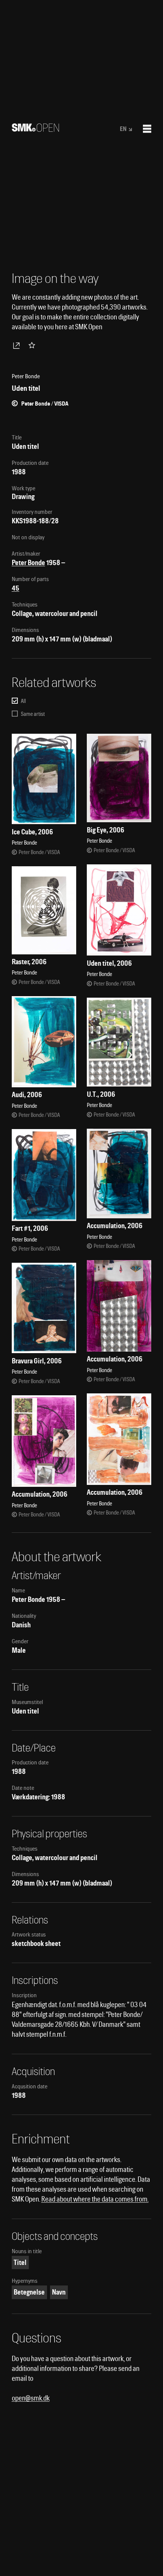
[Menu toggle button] (147, 129)
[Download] (18, 345)
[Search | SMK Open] (35, 129)
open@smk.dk (31, 2398)
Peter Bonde (28, 563)
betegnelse (29, 2292)
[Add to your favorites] (33, 345)
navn (59, 2292)
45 (16, 588)
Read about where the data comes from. (95, 2199)
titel (20, 2262)
